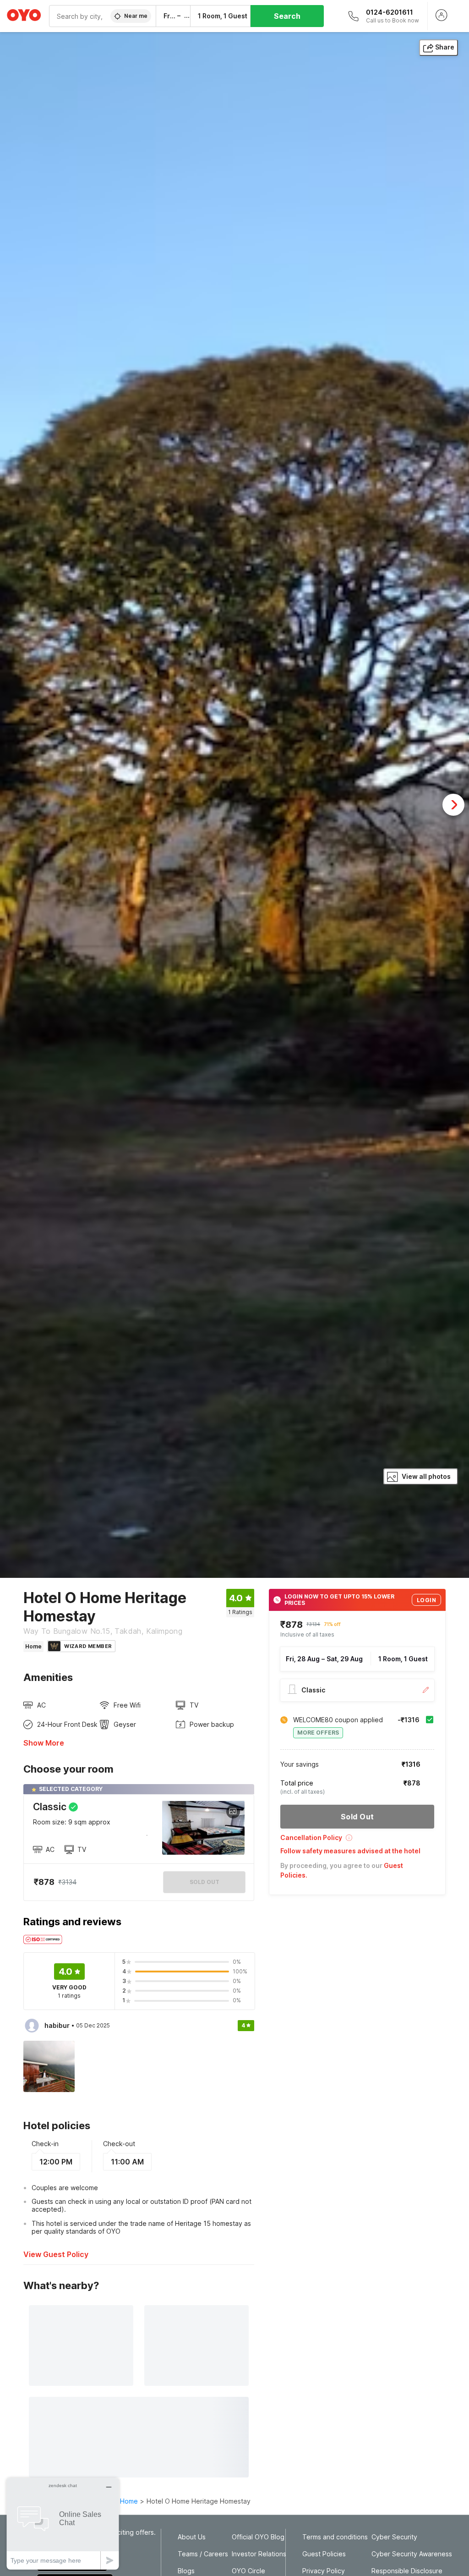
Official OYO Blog (258, 2537)
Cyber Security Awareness (412, 2554)
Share (445, 47)
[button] (357, 1841)
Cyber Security (394, 2537)
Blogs (186, 2571)
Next (453, 805)
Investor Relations (259, 2554)
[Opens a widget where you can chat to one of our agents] (63, 2524)
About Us (192, 2537)
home (129, 2501)
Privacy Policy (324, 2571)
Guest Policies (324, 2554)
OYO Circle (248, 2571)
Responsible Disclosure (407, 2571)
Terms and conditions (335, 2537)
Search (287, 16)
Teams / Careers (203, 2554)
